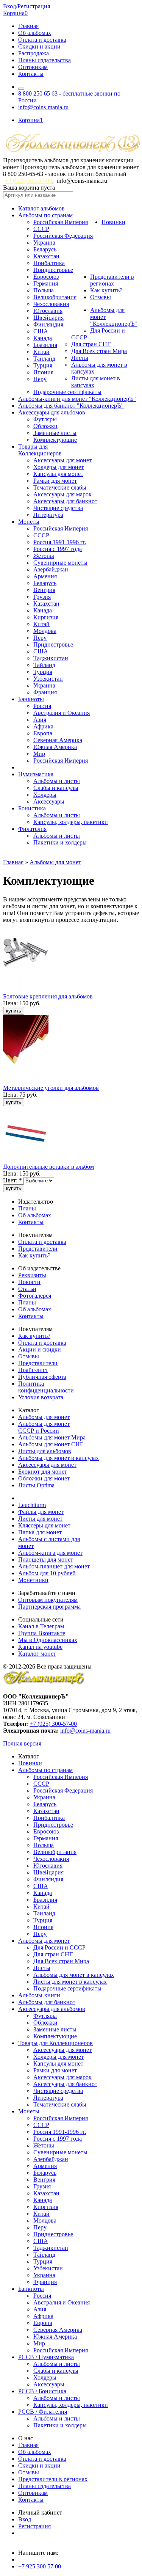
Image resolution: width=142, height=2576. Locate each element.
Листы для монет (40, 1519)
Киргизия (46, 617)
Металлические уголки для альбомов (51, 1088)
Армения (45, 576)
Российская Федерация (63, 236)
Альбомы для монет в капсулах (59, 1458)
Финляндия (48, 324)
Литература (48, 515)
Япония (43, 372)
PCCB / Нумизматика (46, 2357)
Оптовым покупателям (48, 1600)
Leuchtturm (32, 1505)
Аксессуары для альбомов (52, 412)
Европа (43, 733)
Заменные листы (55, 433)
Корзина (15, 13)
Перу (40, 379)
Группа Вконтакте (42, 1633)
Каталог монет (37, 1654)
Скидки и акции (39, 46)
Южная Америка (55, 747)
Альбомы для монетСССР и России (44, 1427)
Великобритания (55, 297)
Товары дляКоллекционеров (40, 450)
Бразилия (45, 345)
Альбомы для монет (55, 862)
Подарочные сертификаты (67, 392)
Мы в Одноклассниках (48, 1640)
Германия (46, 283)
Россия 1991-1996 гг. (60, 542)
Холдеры (45, 795)
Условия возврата (41, 1397)
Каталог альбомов (41, 208)
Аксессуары (49, 801)
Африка (43, 726)
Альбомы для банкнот (47, 2002)
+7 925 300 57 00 (40, 2566)
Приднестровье (53, 270)
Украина (44, 243)
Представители (38, 1249)
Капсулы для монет (58, 474)
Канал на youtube (40, 1647)
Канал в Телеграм (41, 1626)
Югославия (48, 311)
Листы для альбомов (45, 1451)
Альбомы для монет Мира (52, 1437)
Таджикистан (51, 658)
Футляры (45, 419)
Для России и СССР (59, 1947)
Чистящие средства (58, 508)
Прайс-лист (33, 1370)
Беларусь (45, 249)
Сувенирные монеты (60, 563)
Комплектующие (55, 440)
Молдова (45, 631)
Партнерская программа (49, 1607)
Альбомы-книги (39, 1995)
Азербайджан (51, 569)
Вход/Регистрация (27, 6)
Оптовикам (33, 67)
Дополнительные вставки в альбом (48, 1167)
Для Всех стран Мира (99, 351)
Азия (40, 720)
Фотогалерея (35, 1296)
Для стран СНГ (91, 344)
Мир (39, 754)
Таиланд (44, 359)
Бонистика (32, 808)
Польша (44, 290)
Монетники (33, 1580)
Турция (43, 365)
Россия (42, 706)
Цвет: (12, 1180)
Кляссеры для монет (44, 1525)
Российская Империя (61, 222)
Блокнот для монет (43, 1472)
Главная (28, 26)
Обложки (45, 426)
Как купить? (106, 290)
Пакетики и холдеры (60, 842)
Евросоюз (46, 277)
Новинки (113, 222)
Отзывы (101, 297)
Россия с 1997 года (58, 549)
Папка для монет (40, 1532)
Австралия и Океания (62, 713)
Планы (27, 1208)
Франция (45, 692)
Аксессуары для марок (62, 494)
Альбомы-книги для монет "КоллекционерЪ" (77, 399)
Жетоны (44, 556)
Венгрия (44, 590)
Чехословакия (51, 304)
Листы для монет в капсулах (70, 1982)
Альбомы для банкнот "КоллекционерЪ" (71, 406)
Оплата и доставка (42, 40)
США (41, 331)
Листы (80, 358)
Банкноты (31, 699)
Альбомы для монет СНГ (51, 1444)
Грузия (42, 597)
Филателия (32, 829)
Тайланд (44, 665)
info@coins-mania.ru (43, 107)
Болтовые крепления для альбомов (48, 996)
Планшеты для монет (46, 1560)
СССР (41, 229)
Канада (43, 338)
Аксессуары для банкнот (65, 501)
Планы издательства (44, 60)
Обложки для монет (44, 1478)
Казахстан (46, 256)
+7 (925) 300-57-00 (29, 181)
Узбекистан (48, 679)
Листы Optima (36, 1485)
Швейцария (48, 318)
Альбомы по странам (45, 215)
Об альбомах (35, 33)
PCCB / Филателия (43, 2412)
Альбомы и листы (57, 781)
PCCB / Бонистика (42, 2391)
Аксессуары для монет (62, 460)
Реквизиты (32, 1275)
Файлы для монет (41, 1512)
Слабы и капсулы (56, 788)
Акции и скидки (40, 1349)
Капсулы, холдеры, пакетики (71, 822)
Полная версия (22, 1743)
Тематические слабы (60, 487)
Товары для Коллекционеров (55, 2043)
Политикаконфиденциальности (46, 1387)
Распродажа (34, 53)
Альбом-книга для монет (50, 1553)
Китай (41, 352)
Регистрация (34, 2526)
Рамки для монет (55, 481)
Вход (25, 2519)
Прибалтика (49, 263)
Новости (29, 1282)
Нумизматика (36, 774)
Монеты (29, 522)
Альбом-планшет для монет (54, 1566)
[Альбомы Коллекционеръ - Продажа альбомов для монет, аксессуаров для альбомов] (44, 1684)
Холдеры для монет (59, 467)
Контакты (31, 74)
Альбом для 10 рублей (47, 1573)
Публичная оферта (42, 1377)
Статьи (27, 1289)
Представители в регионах (112, 280)
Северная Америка (58, 740)
